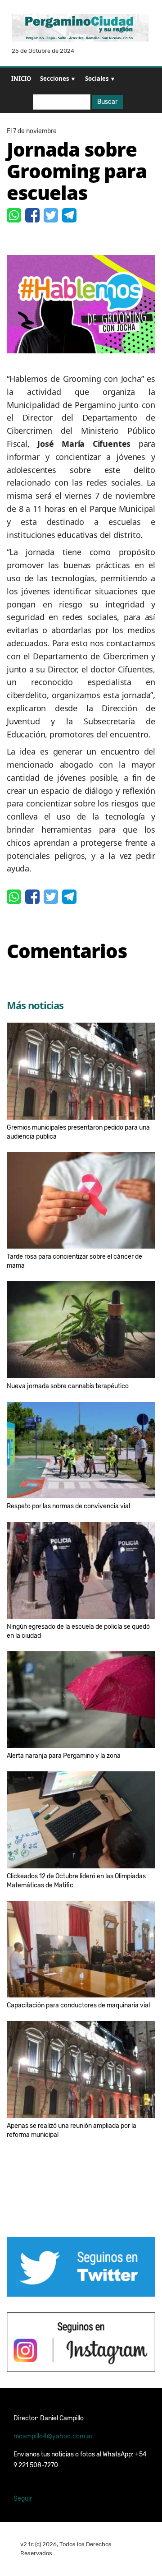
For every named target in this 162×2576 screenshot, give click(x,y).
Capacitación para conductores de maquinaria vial (78, 2005)
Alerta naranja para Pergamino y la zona (64, 1756)
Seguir (23, 2499)
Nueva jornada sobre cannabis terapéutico (68, 1386)
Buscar (107, 102)
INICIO (21, 79)
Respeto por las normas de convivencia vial (68, 1506)
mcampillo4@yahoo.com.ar (53, 2436)
